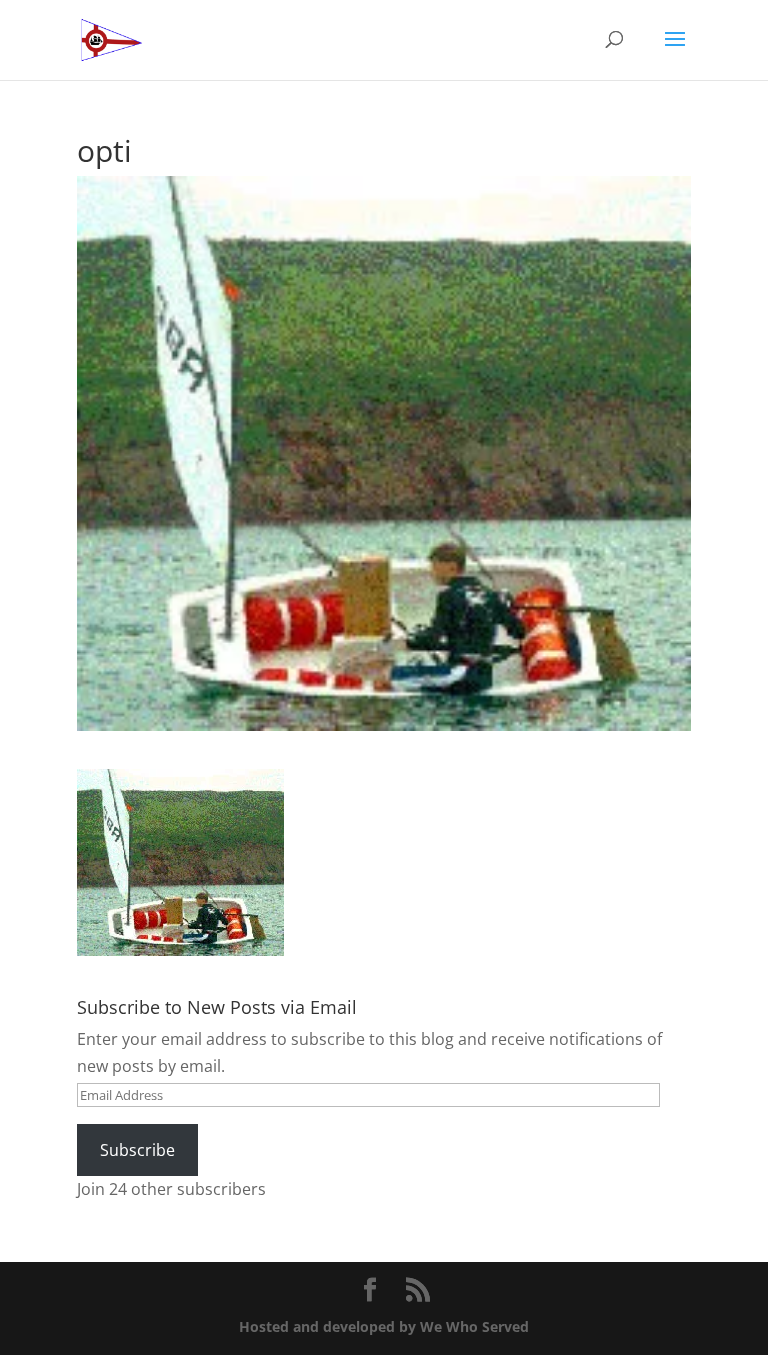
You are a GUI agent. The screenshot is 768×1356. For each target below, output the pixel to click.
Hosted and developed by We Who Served (384, 1326)
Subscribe (137, 1150)
